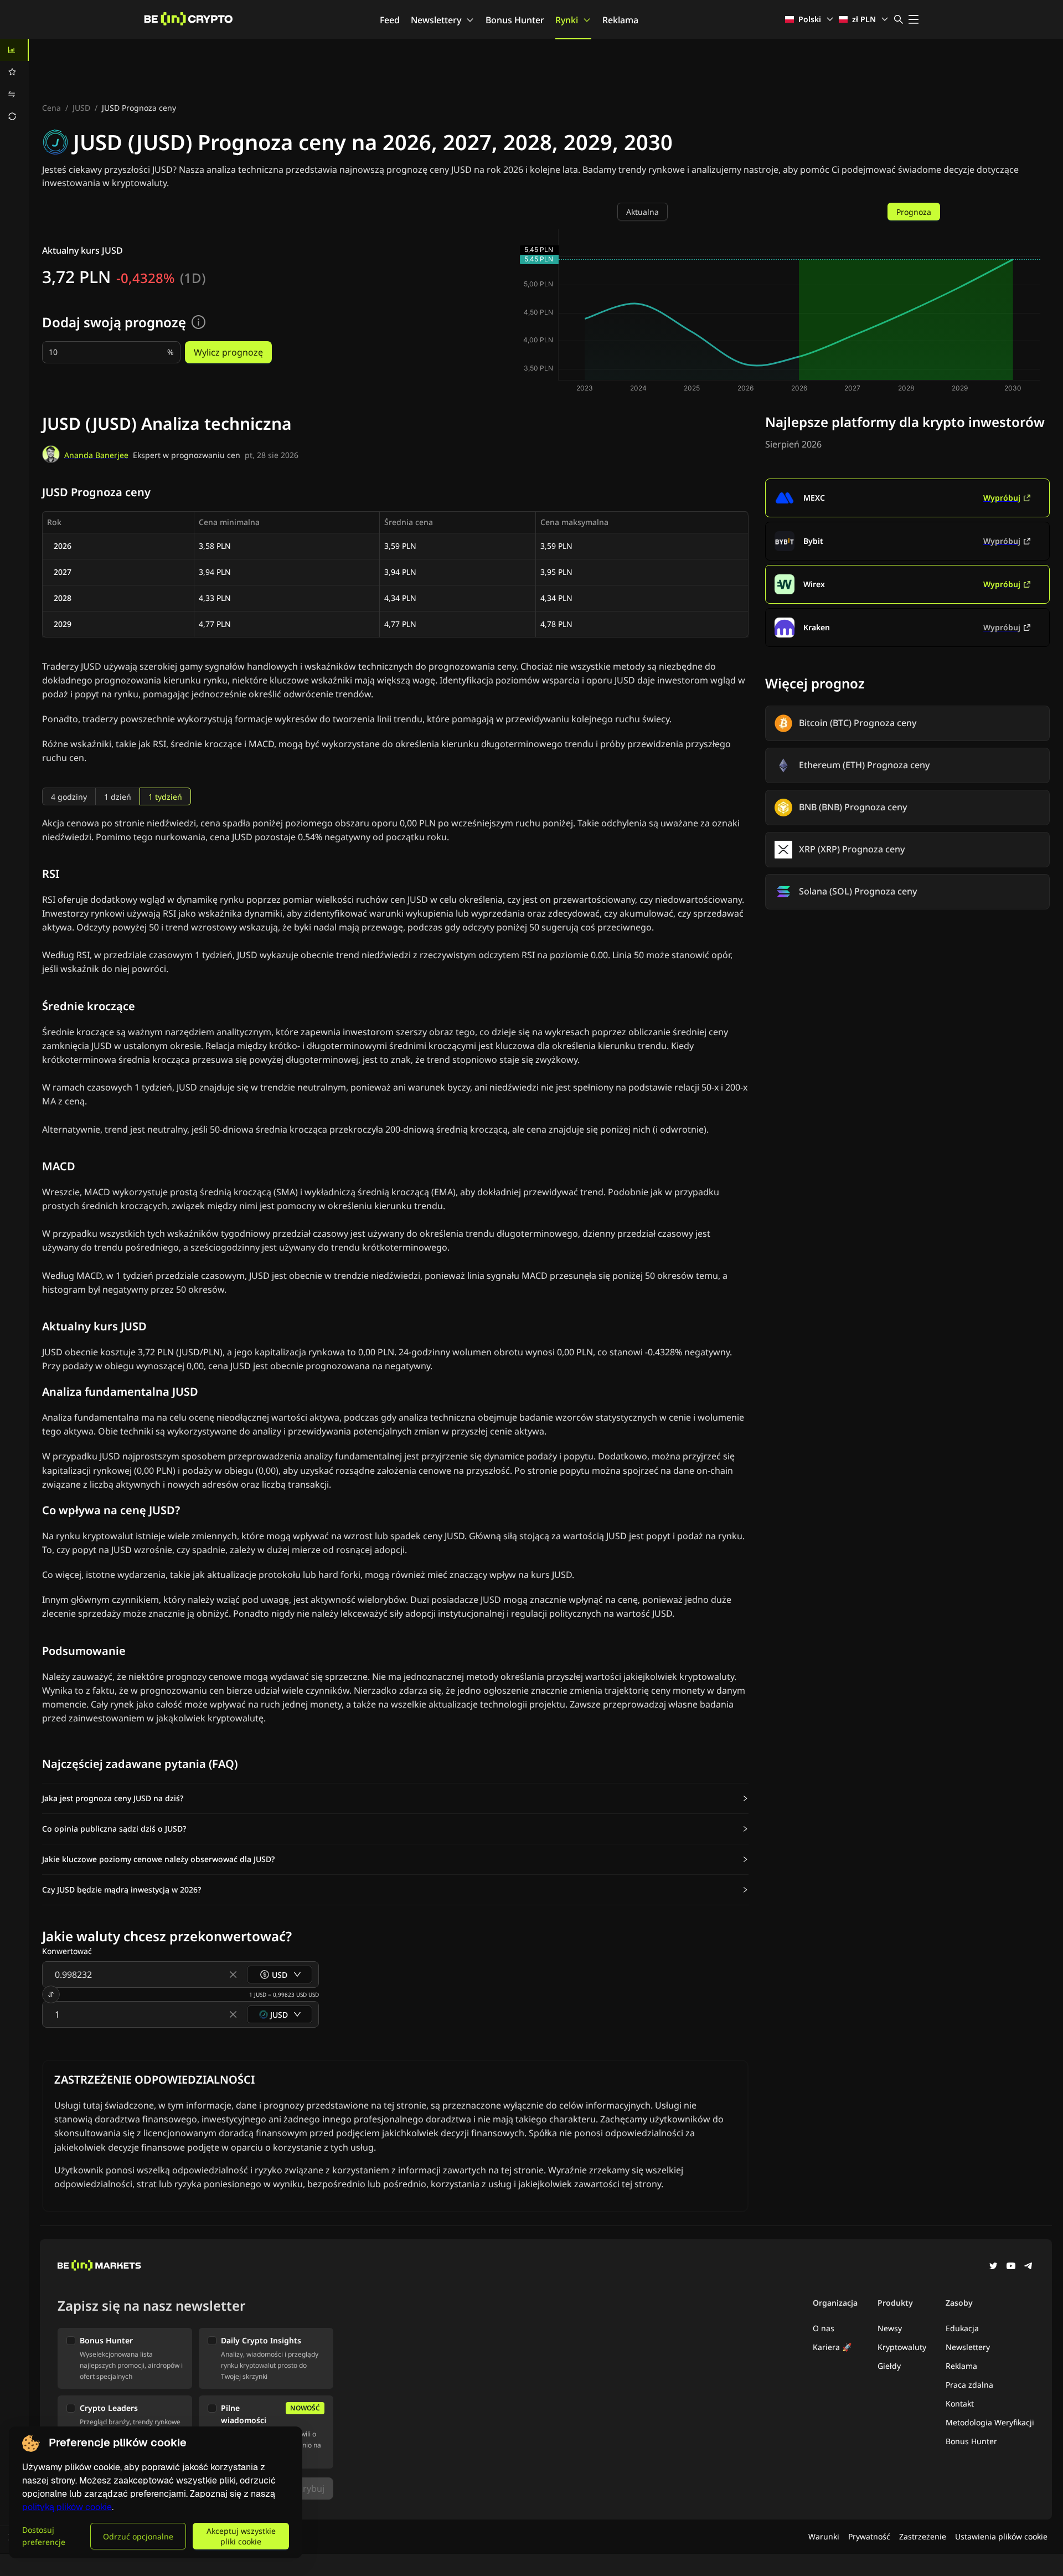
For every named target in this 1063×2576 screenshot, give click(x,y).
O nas (824, 2328)
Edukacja (962, 2328)
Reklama (620, 20)
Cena (51, 108)
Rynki (567, 20)
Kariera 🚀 (832, 2347)
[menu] (14, 83)
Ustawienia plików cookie (1001, 2536)
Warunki (824, 2536)
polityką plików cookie (67, 2507)
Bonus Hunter (515, 20)
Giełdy (889, 2366)
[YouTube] (1011, 2267)
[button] (395, 1798)
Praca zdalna (969, 2385)
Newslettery (436, 20)
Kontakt (960, 2403)
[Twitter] (993, 2267)
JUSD (81, 108)
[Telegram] (1029, 2267)
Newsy (890, 2328)
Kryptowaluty (902, 2347)
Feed (390, 20)
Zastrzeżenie (923, 2536)
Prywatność (869, 2536)
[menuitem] (14, 50)
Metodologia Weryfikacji (990, 2422)
